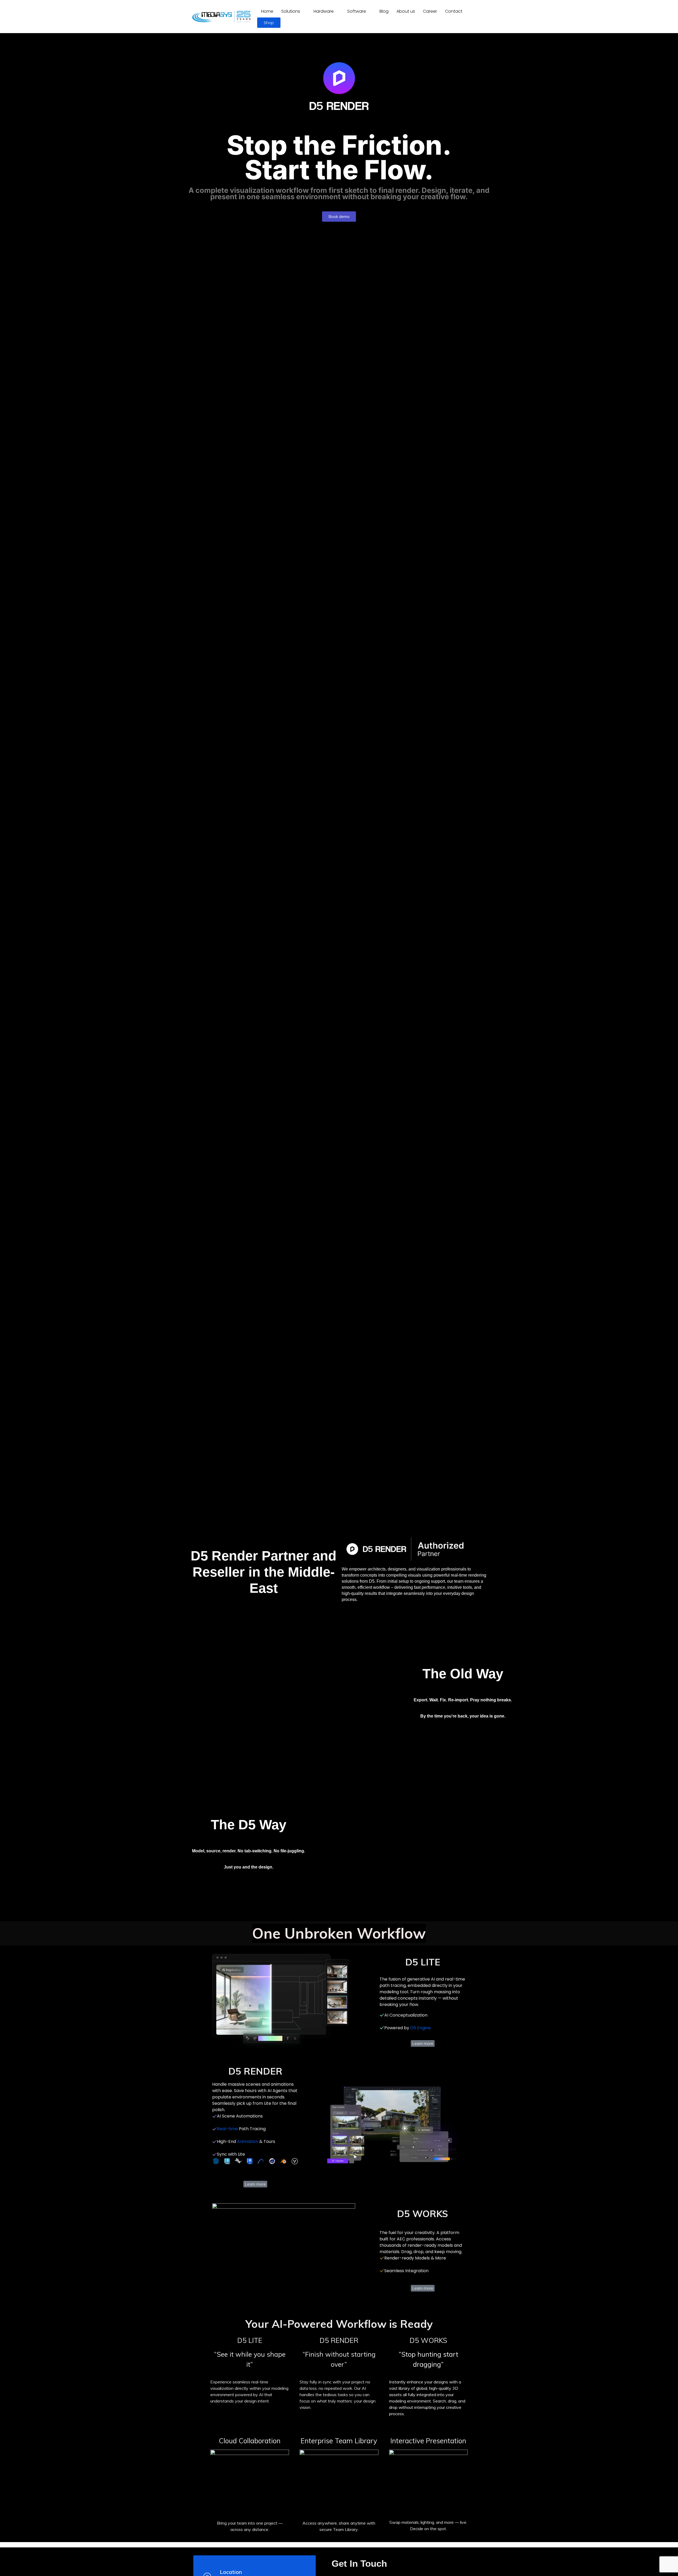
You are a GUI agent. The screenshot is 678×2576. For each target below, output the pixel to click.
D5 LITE (250, 2340)
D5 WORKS (428, 2340)
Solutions (291, 11)
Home (267, 11)
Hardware (324, 11)
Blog (384, 11)
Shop (269, 23)
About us (406, 11)
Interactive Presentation (428, 2441)
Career (430, 11)
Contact (454, 11)
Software (357, 11)
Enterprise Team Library (339, 2441)
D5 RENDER (339, 2340)
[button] (293, 11)
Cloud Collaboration (250, 2441)
